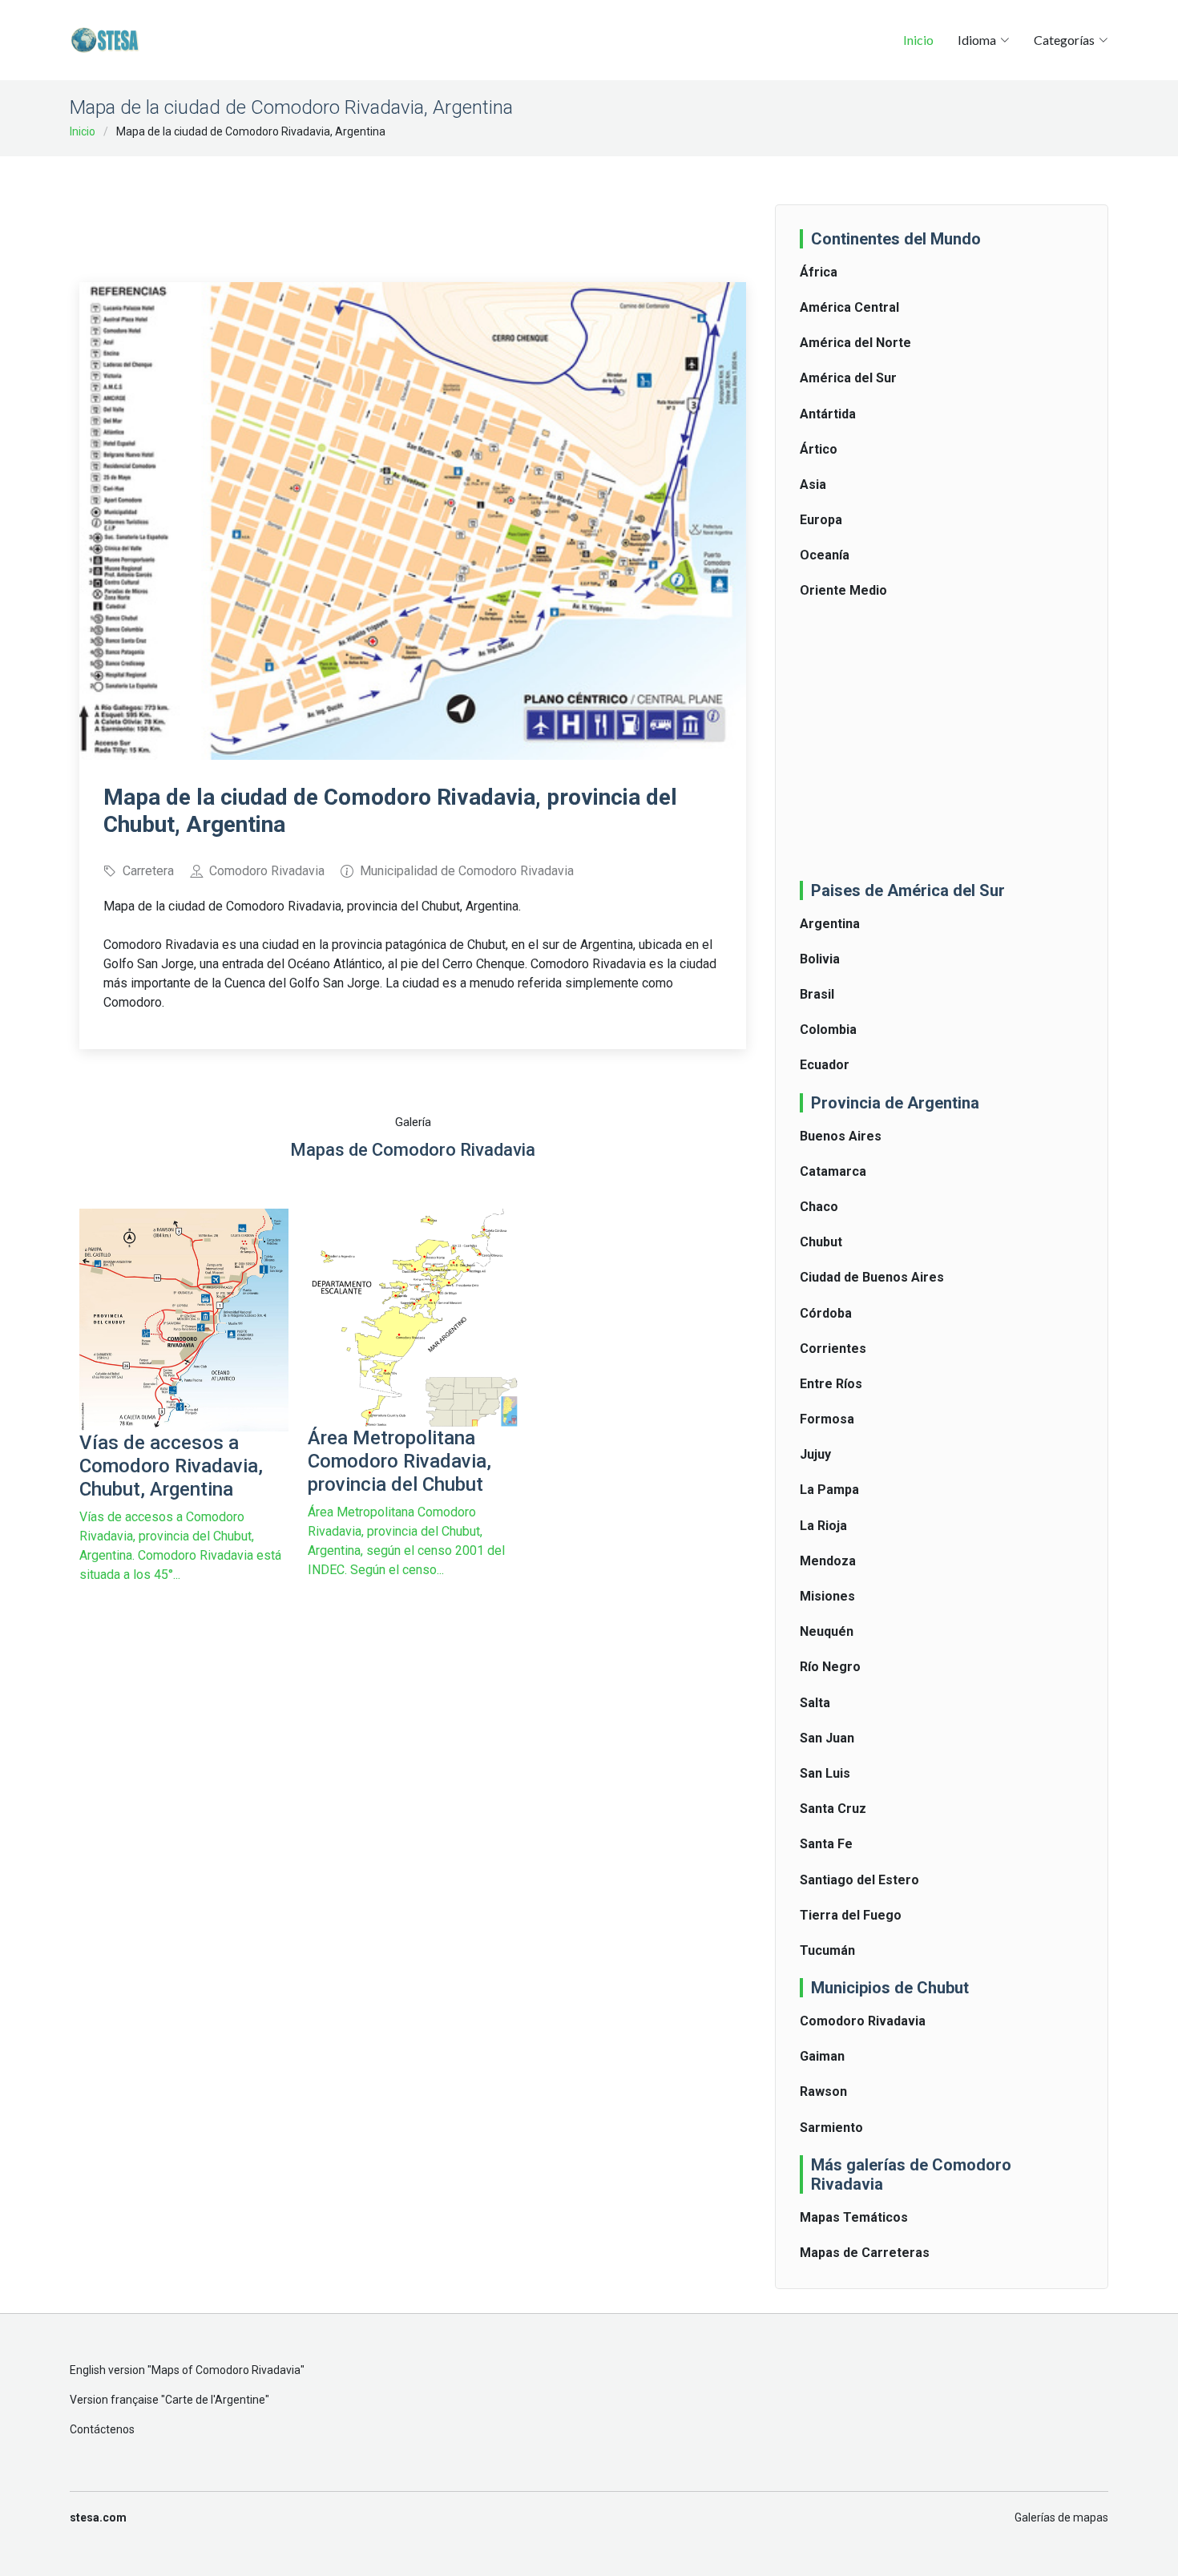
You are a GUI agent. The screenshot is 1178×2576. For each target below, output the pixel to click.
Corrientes (833, 1349)
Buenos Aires (841, 1136)
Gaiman (822, 2056)
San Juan (827, 1738)
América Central (849, 307)
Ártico (819, 449)
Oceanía (825, 555)
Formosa (827, 1419)
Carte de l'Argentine (215, 2400)
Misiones (827, 1596)
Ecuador (825, 1065)
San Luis (825, 1773)
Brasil (817, 994)
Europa (821, 520)
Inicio (918, 40)
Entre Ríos (831, 1384)
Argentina (830, 924)
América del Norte (855, 343)
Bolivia (820, 959)
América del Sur (848, 378)
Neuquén (827, 1631)
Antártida (828, 414)
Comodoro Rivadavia (863, 2021)
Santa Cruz (833, 1809)
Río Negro (830, 1667)
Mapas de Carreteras (865, 2253)
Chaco (819, 1207)
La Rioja (823, 1526)
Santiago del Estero (859, 1880)
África (819, 272)
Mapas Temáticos (854, 2217)
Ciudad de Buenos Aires (872, 1277)
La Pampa (829, 1490)
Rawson (823, 2091)
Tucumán (827, 1950)
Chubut (821, 1242)
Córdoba (826, 1313)
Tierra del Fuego (851, 1915)
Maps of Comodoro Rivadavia (226, 2370)
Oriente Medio (843, 590)
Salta (815, 1703)
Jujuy (815, 1454)
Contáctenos (102, 2429)
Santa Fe (826, 1844)
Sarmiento (831, 2128)
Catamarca (833, 1171)
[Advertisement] (413, 208)
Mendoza (828, 1561)
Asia (813, 485)
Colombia (828, 1030)
